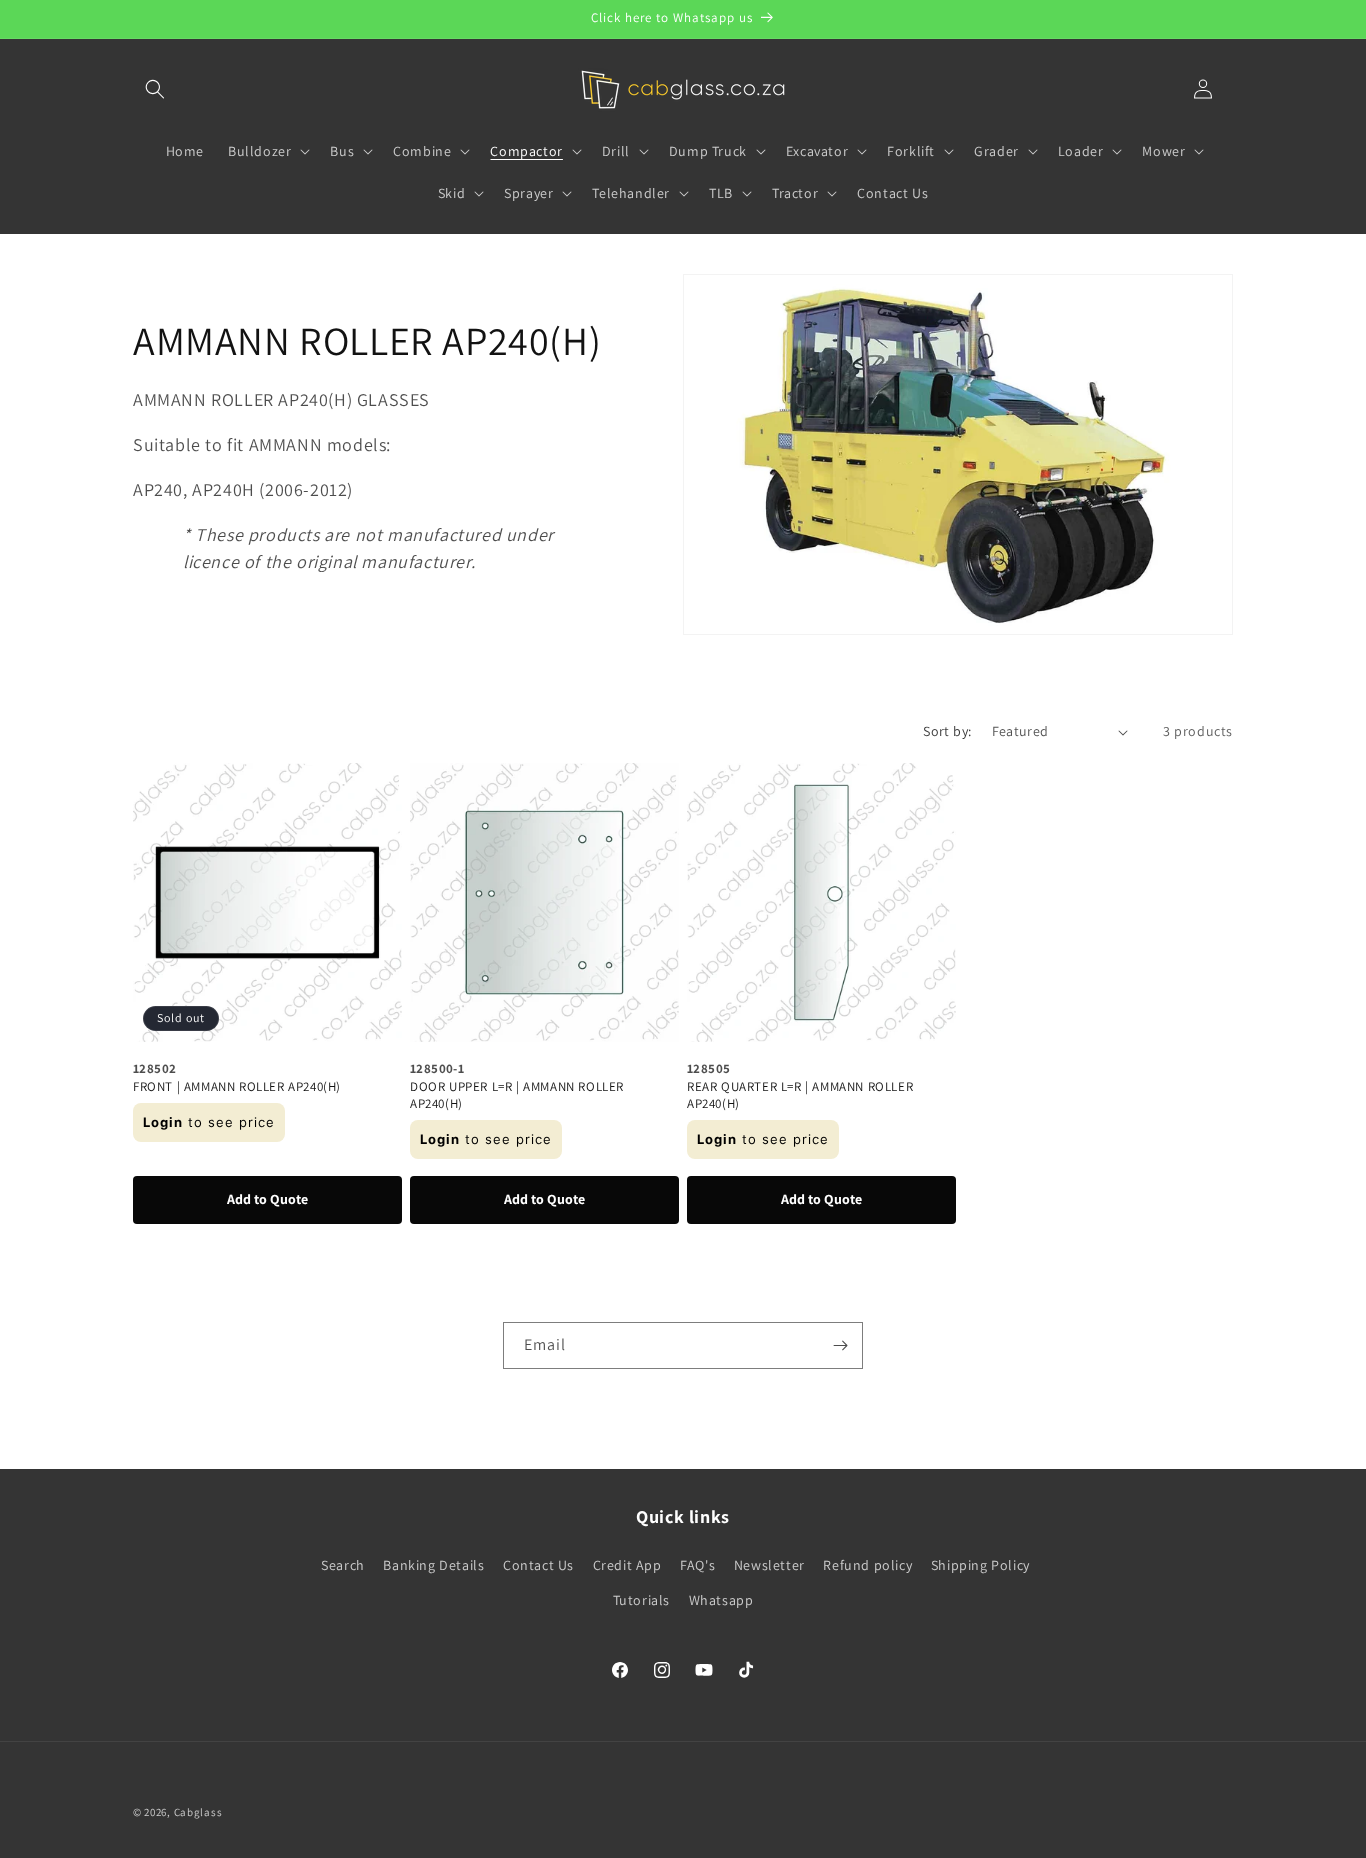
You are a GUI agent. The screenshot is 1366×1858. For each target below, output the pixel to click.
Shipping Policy (980, 1565)
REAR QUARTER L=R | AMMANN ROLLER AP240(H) (800, 1095)
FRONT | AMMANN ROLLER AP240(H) (237, 1087)
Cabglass (198, 1812)
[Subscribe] (840, 1345)
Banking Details (433, 1565)
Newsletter (769, 1565)
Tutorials (641, 1600)
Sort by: (947, 731)
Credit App (627, 1565)
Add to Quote (267, 1199)
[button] (155, 89)
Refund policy (867, 1565)
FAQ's (697, 1565)
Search (343, 1565)
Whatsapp (721, 1600)
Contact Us (538, 1565)
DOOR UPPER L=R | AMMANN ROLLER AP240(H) (517, 1095)
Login (163, 1122)
